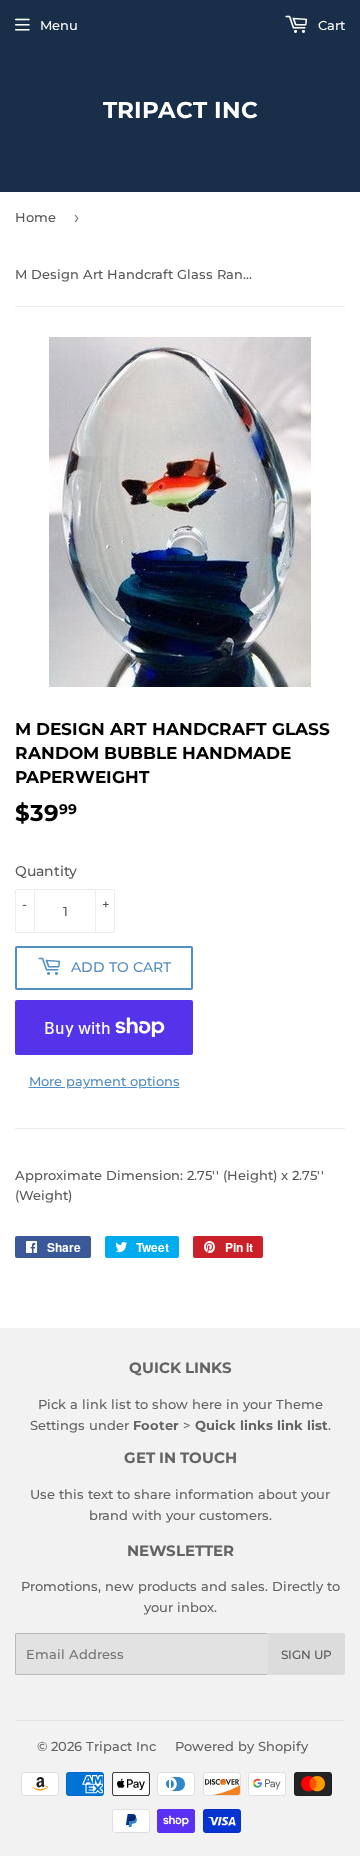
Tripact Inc (180, 110)
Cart (329, 25)
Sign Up (306, 1654)
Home (35, 217)
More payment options (104, 1081)
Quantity (46, 871)
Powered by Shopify (241, 1746)
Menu (59, 25)
